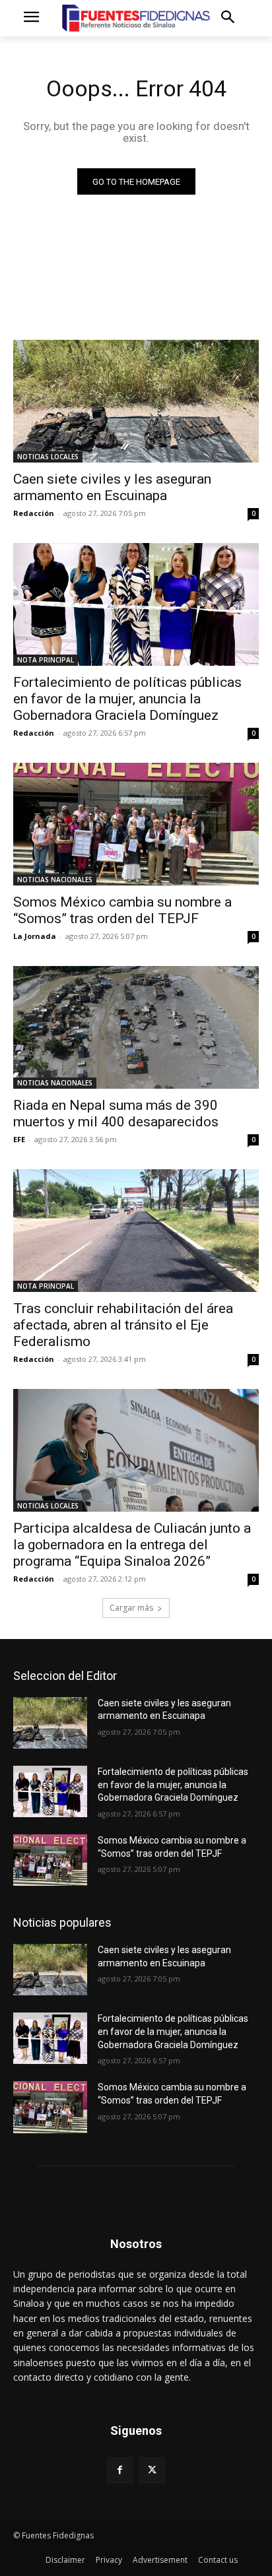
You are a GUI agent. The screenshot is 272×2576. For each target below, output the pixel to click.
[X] (152, 2470)
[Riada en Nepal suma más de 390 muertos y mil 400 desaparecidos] (136, 1027)
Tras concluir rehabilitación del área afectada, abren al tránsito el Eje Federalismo (123, 1325)
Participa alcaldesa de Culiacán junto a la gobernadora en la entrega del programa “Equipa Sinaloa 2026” (132, 1545)
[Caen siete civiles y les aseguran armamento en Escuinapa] (136, 401)
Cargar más (131, 1608)
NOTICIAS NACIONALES (55, 880)
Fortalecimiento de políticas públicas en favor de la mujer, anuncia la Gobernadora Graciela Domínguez (127, 699)
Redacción (34, 513)
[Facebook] (120, 2470)
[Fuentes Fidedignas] (136, 18)
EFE (19, 1139)
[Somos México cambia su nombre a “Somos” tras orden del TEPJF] (136, 824)
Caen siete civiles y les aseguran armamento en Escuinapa (112, 487)
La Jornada (35, 936)
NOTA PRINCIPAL (46, 660)
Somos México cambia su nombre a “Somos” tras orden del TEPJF (122, 910)
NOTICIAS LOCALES (48, 457)
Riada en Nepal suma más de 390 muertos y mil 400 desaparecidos (116, 1113)
